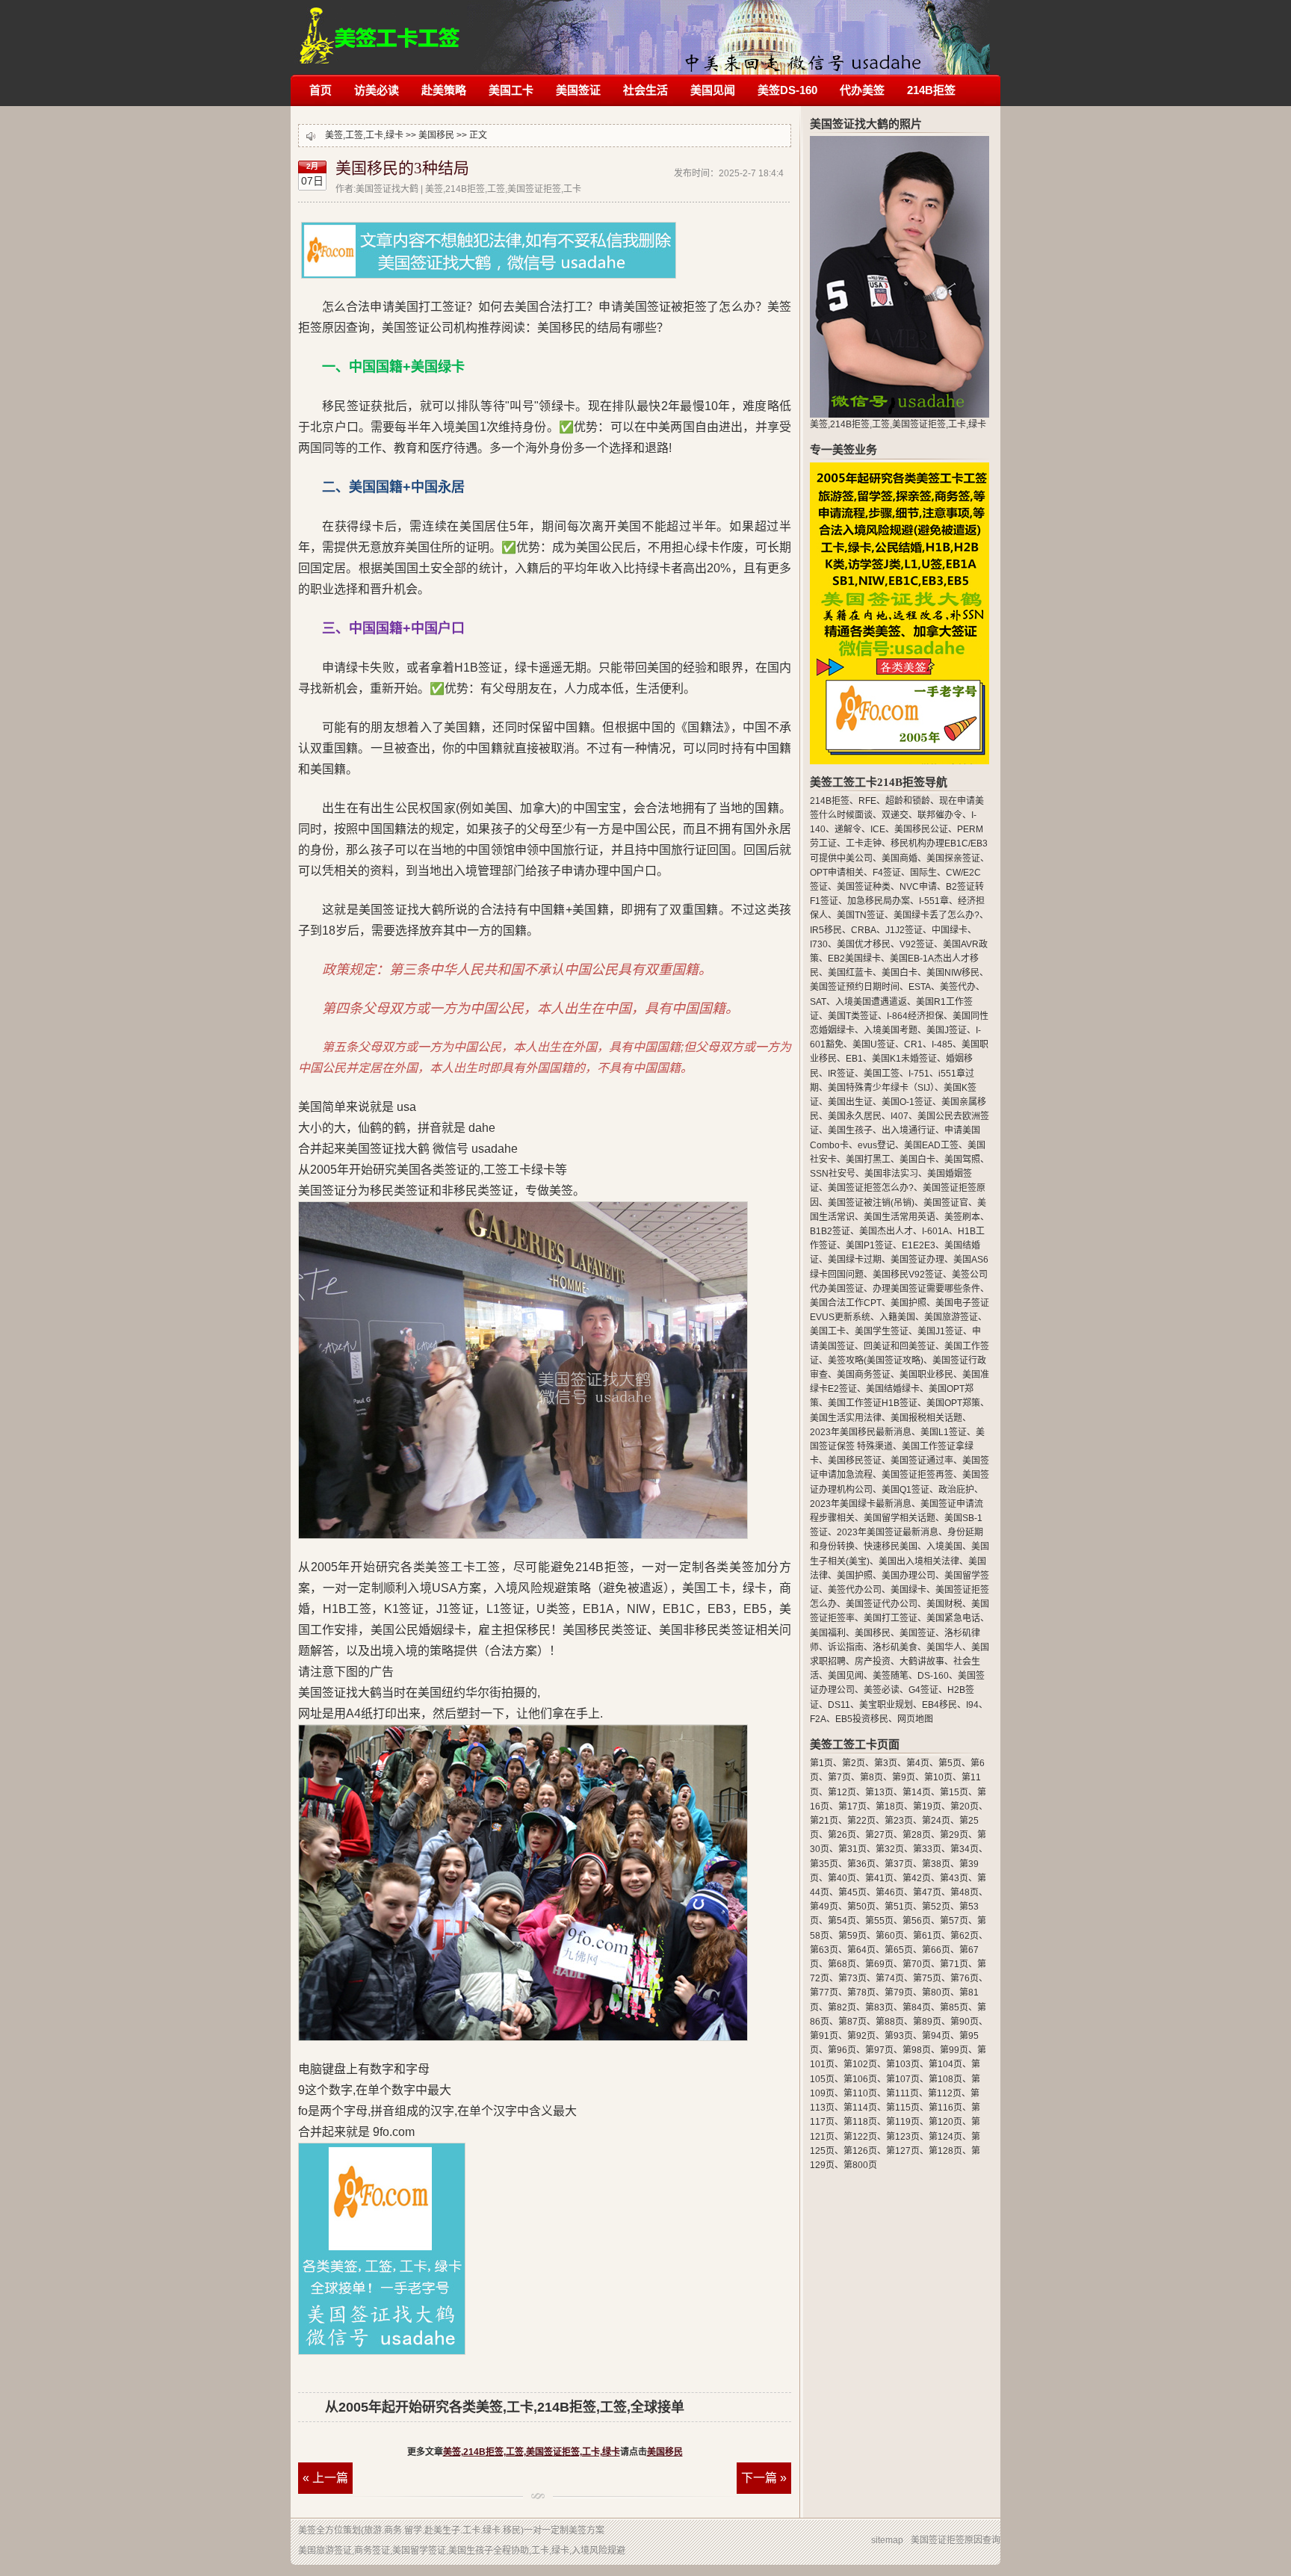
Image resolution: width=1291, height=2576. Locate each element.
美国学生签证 (882, 1331)
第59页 (852, 1936)
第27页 (879, 1835)
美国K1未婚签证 (904, 1059)
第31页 (852, 1849)
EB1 (854, 1059)
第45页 (852, 1892)
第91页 (824, 2036)
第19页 (927, 1806)
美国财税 (944, 1604)
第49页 (824, 1907)
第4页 (918, 1763)
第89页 (927, 2022)
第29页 (954, 1835)
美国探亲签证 (953, 858)
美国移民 (436, 135)
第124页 (945, 2137)
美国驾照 (962, 1159)
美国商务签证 (864, 1375)
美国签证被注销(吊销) (871, 1203)
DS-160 (933, 1676)
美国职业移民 (926, 1375)
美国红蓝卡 (850, 973)
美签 (307, 2530)
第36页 (861, 1864)
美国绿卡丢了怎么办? (936, 915)
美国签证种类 (864, 887)
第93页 (899, 2036)
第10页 (938, 1777)
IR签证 (841, 1074)
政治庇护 (956, 1490)
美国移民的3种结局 (402, 168)
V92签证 (917, 944)
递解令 (848, 829)
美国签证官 (946, 1203)
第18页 (890, 1806)
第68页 (842, 1964)
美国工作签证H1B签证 (873, 1403)
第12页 (842, 1792)
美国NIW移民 (953, 973)
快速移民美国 (891, 1546)
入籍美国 (897, 1317)
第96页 (842, 2050)
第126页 (860, 2151)
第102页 (860, 2064)
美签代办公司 (855, 1590)
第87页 (852, 2022)
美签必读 (882, 1690)
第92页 (861, 2036)
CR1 (913, 1044)
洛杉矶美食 (895, 1647)
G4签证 (923, 1690)
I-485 (942, 1044)
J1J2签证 (904, 930)
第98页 (917, 2050)
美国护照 (908, 1303)
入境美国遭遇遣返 (871, 1002)
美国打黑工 (868, 1159)
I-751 (919, 1074)
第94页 (936, 2036)
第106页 (860, 2079)
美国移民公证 (921, 829)
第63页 (824, 1950)
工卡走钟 (864, 843)
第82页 (842, 2007)
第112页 (945, 2093)
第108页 (945, 2079)
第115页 (903, 2108)
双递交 (895, 815)
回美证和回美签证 (900, 1346)
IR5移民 (826, 930)
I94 (972, 1705)
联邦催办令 (940, 815)
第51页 (899, 1907)
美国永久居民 (855, 1116)
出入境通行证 (908, 1130)
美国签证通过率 (922, 1461)
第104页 (945, 2064)
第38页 (936, 1864)
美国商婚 (900, 858)
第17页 (852, 1806)
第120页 (945, 2122)
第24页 (936, 1821)
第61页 (927, 1936)
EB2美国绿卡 (854, 959)
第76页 (965, 1978)
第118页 (860, 2122)
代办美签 (862, 90)
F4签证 (887, 873)
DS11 (839, 1705)
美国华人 (944, 1647)
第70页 (917, 1964)
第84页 (917, 2007)
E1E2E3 (919, 1245)
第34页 (965, 1849)
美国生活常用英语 (900, 1217)
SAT (818, 1002)
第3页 (886, 1763)
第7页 (839, 1777)
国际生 (923, 873)
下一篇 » (764, 2478)
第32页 (890, 1849)
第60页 (890, 1936)
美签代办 (958, 987)
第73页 (852, 1978)
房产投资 (873, 1662)
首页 (321, 90)
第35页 (824, 1864)
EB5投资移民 (862, 1719)
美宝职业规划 (886, 1705)
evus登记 (876, 1145)
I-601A (935, 1231)
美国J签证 (947, 1030)
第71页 (954, 1964)
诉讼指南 (846, 1647)
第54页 (842, 1921)
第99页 (954, 2050)
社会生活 (645, 90)
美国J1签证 (940, 1331)
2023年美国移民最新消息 (861, 1432)
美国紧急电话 (953, 1618)
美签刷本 (962, 1217)
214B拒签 (931, 90)
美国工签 (882, 1074)
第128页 (945, 2151)
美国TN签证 (861, 915)
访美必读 (377, 90)
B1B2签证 (830, 1231)
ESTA (920, 987)
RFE (867, 801)
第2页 (854, 1763)
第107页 (903, 2079)
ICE (878, 829)
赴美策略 (444, 90)
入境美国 (944, 1546)
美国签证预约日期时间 (855, 987)
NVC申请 (918, 887)
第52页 (936, 1907)
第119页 (903, 2122)
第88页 (890, 2022)
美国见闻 (713, 90)
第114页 (860, 2108)
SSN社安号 (833, 1174)
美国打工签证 (891, 1618)
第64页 (861, 1950)
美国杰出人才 (886, 1231)
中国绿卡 (950, 930)
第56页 (917, 1921)
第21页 (824, 1821)
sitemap (887, 2540)
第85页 (954, 2007)
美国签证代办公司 (882, 1604)
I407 (900, 1116)
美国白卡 (900, 973)
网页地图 (915, 1719)
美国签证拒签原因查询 (956, 2540)
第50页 (861, 1907)
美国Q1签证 (905, 1490)
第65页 (899, 1950)
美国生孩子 (850, 1130)
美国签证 (578, 90)
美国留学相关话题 (900, 1518)
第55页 (879, 1921)
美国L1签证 (944, 1432)
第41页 (879, 1878)
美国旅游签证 (951, 1317)
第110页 (860, 2093)
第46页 (890, 1892)
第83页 (879, 2007)
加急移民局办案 (879, 901)
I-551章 (934, 901)
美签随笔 (891, 1676)
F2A (818, 1719)
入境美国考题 (891, 1030)
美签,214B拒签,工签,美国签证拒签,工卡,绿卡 (380, 28)
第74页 (890, 1978)
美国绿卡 (908, 1590)
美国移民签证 (855, 1461)
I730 (819, 944)
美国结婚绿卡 (893, 1389)
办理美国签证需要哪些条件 (926, 1289)
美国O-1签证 (907, 1102)
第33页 (927, 1849)
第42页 (917, 1878)
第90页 (965, 2022)
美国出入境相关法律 (919, 1561)
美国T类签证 (853, 1016)
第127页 (903, 2151)
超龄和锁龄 (908, 801)
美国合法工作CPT (846, 1303)
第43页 (954, 1878)
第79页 (899, 1993)
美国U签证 (874, 1044)
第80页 (936, 1993)
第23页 (899, 1821)
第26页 (842, 1835)
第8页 (871, 1777)
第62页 (965, 1936)
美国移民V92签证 (908, 1275)
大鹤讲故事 (922, 1662)
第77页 (824, 1993)
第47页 (927, 1892)
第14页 (917, 1792)
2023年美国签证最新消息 (888, 1532)
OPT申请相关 (837, 873)
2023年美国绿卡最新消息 (861, 1504)
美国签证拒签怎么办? (871, 1188)
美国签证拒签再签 (917, 1475)
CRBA (864, 930)
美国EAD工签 (931, 1145)
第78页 (861, 1993)
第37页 (899, 1864)
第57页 (954, 1921)
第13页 (879, 1792)
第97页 (879, 2050)
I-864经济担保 (915, 1016)
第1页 (821, 1763)
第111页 (903, 2093)
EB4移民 (939, 1705)
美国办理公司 (908, 1576)
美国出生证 (850, 1102)
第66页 (936, 1950)
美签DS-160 (787, 90)
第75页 (927, 1978)
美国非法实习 (891, 1174)
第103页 (903, 2064)
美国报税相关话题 (926, 1418)
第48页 (965, 1892)
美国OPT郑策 (953, 1403)
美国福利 (828, 1633)
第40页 (842, 1878)
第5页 (950, 1763)
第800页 (860, 2165)
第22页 (861, 1821)
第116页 (945, 2108)
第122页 (860, 2137)
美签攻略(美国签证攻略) (876, 1360)
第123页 (903, 2137)
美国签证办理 (917, 1260)
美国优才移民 (864, 944)
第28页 (917, 1835)
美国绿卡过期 (855, 1260)
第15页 (954, 1792)
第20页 (965, 1806)
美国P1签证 (869, 1245)
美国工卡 (511, 90)
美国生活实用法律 (846, 1418)
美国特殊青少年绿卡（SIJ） (881, 1088)
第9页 (904, 1777)
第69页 (879, 1964)
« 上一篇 (325, 2478)
